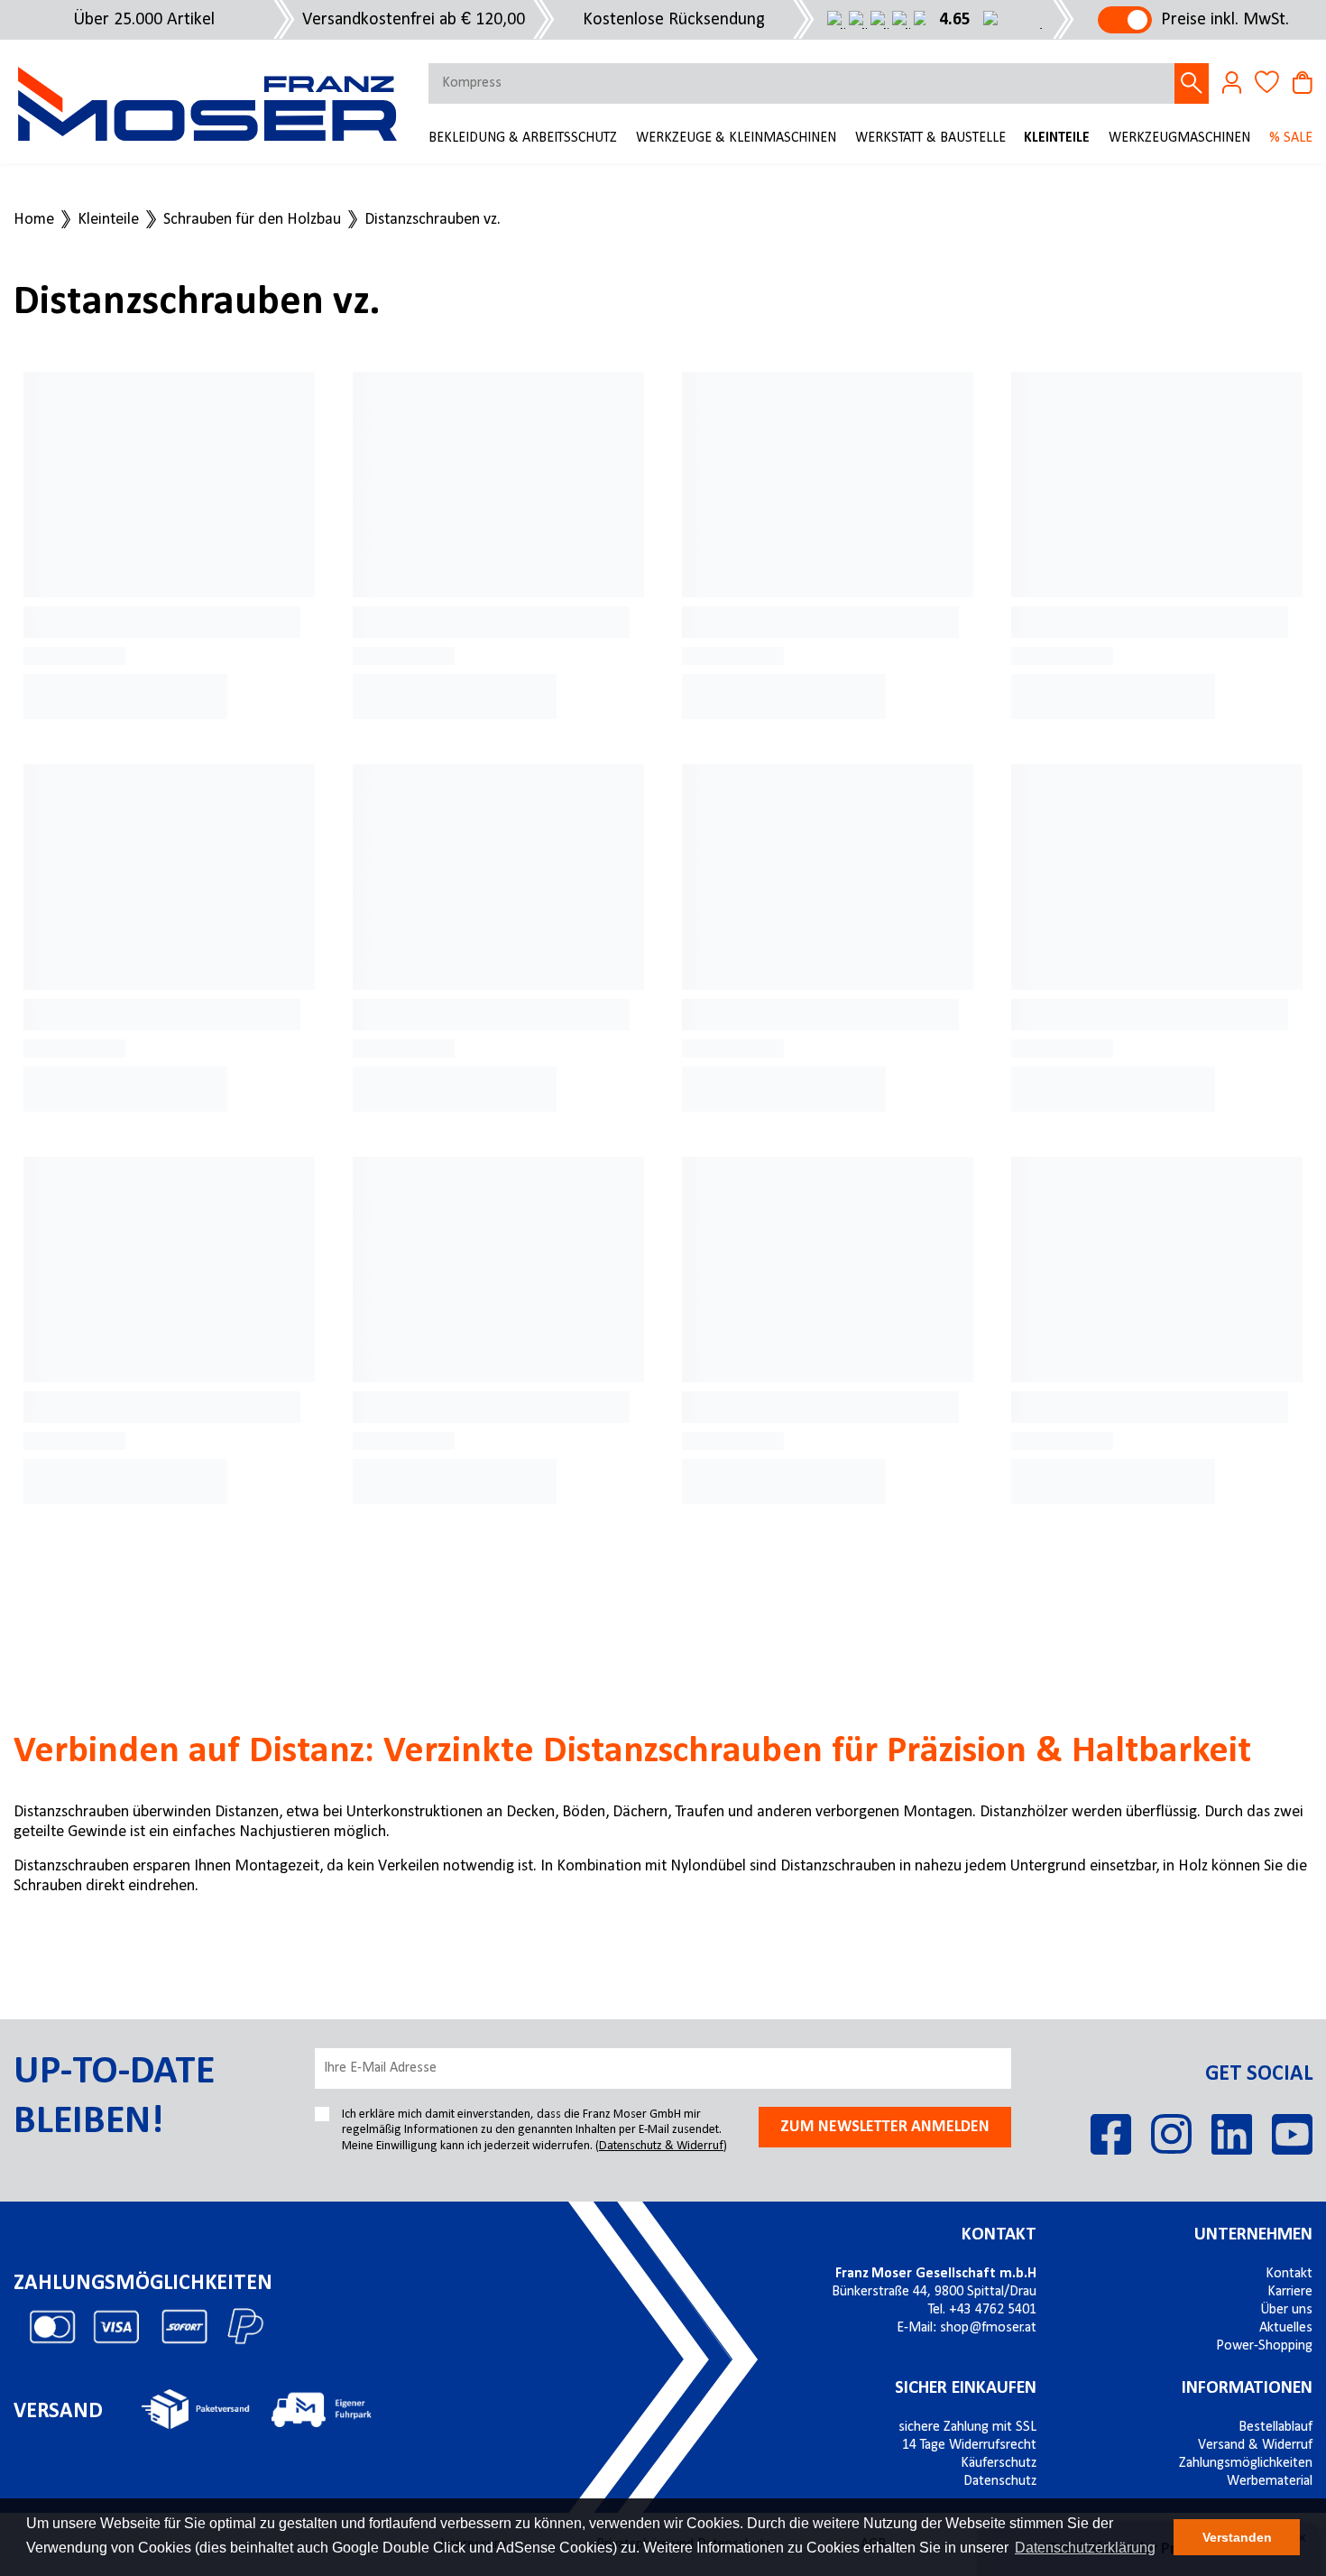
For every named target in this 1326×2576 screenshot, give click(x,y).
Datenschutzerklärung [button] (1085, 2548)
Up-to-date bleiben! (114, 2097)
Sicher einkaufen (966, 2388)
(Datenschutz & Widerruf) (661, 2146)
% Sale (1291, 138)
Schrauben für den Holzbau (252, 220)
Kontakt (999, 2235)
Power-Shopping (1264, 2346)
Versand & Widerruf (1255, 2445)
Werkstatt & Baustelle (930, 138)
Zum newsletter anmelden (885, 2127)
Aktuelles (1286, 2328)
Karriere (1290, 2292)
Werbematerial (1270, 2481)
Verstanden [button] (1237, 2537)
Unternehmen (1253, 2235)
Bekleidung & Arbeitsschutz (523, 138)
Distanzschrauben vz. (433, 220)
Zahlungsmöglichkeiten (1246, 2463)
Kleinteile (1057, 138)
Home (34, 220)
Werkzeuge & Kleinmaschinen (736, 138)
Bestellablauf (1275, 2427)
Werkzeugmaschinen (1179, 138)
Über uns (1286, 2310)
